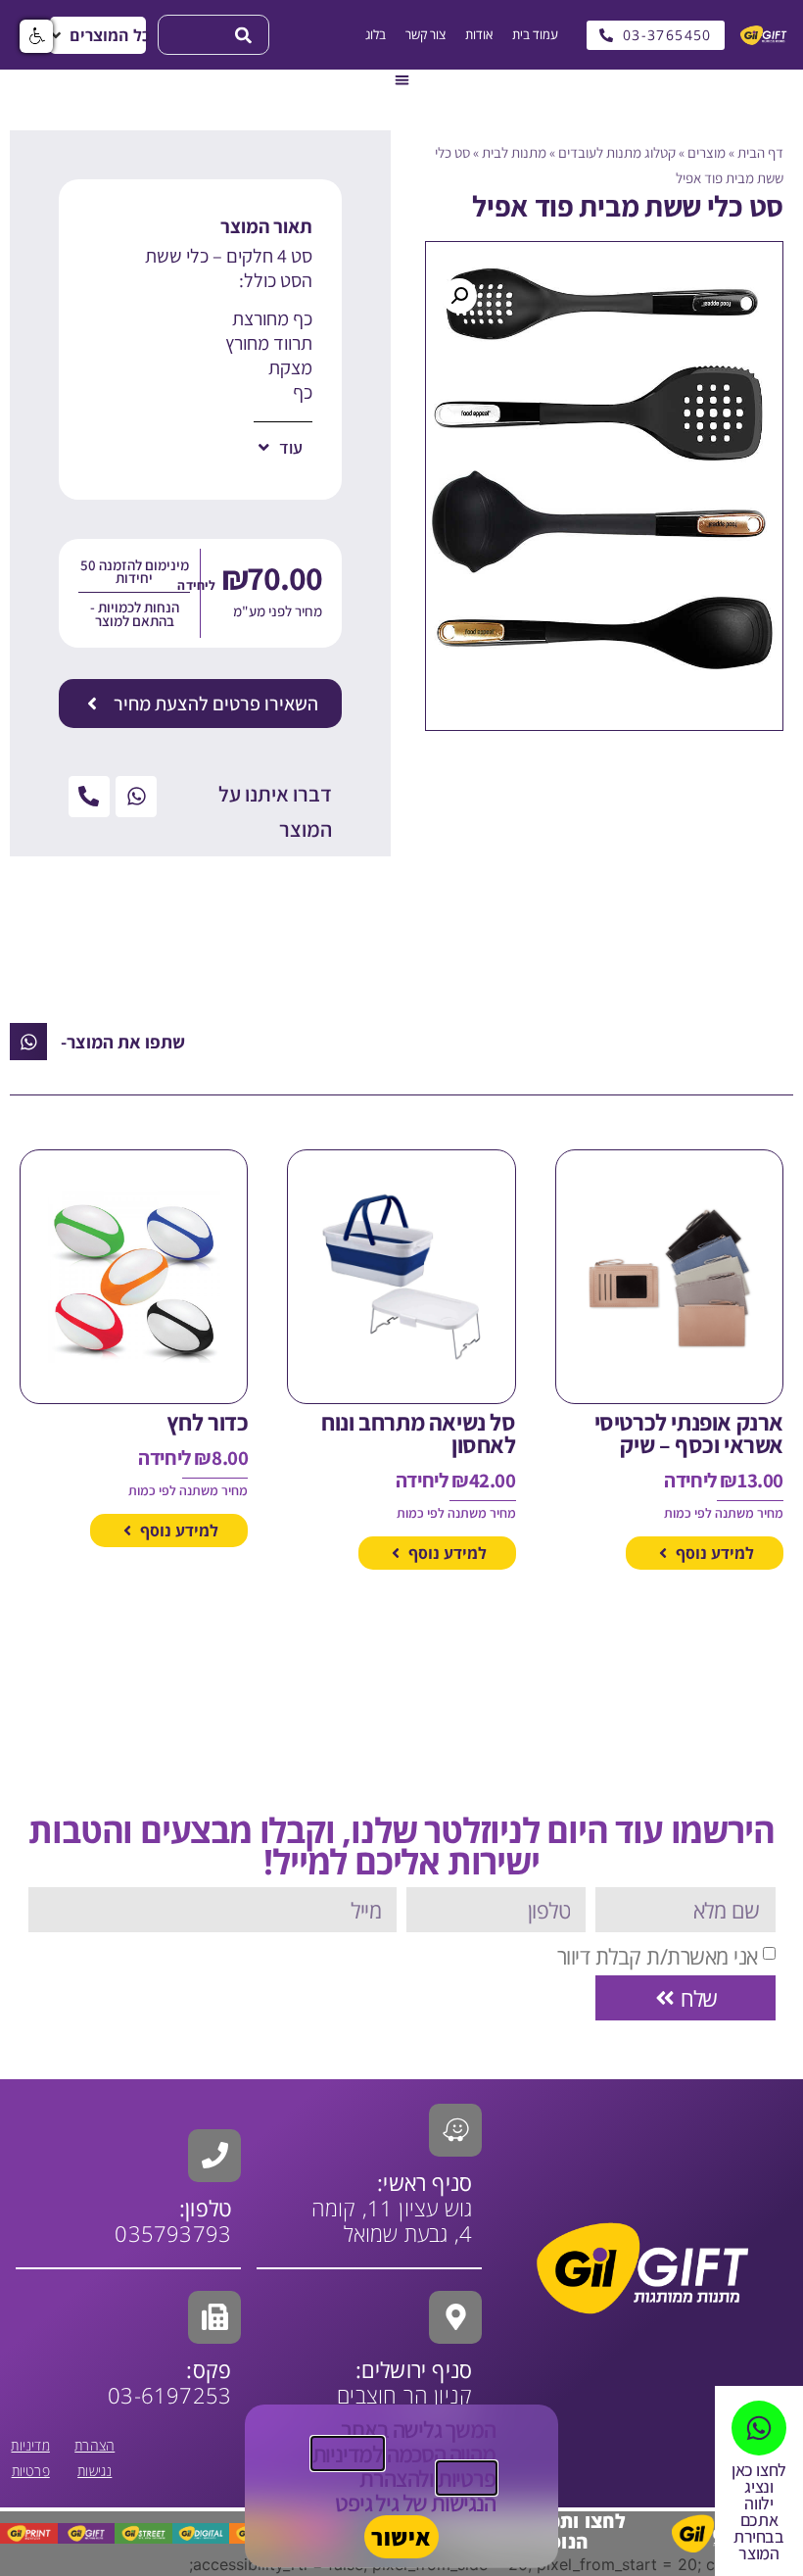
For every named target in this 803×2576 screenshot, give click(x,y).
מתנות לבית (514, 152)
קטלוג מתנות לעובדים (617, 152)
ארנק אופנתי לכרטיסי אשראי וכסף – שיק (689, 1433)
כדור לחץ (208, 1422)
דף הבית (760, 152)
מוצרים (707, 152)
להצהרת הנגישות (427, 2490)
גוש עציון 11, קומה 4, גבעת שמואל (392, 2208)
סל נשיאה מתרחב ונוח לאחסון (418, 1433)
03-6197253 (169, 2382)
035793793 (173, 2233)
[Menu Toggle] (402, 80)
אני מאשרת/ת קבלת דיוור (658, 1956)
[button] (98, 35)
